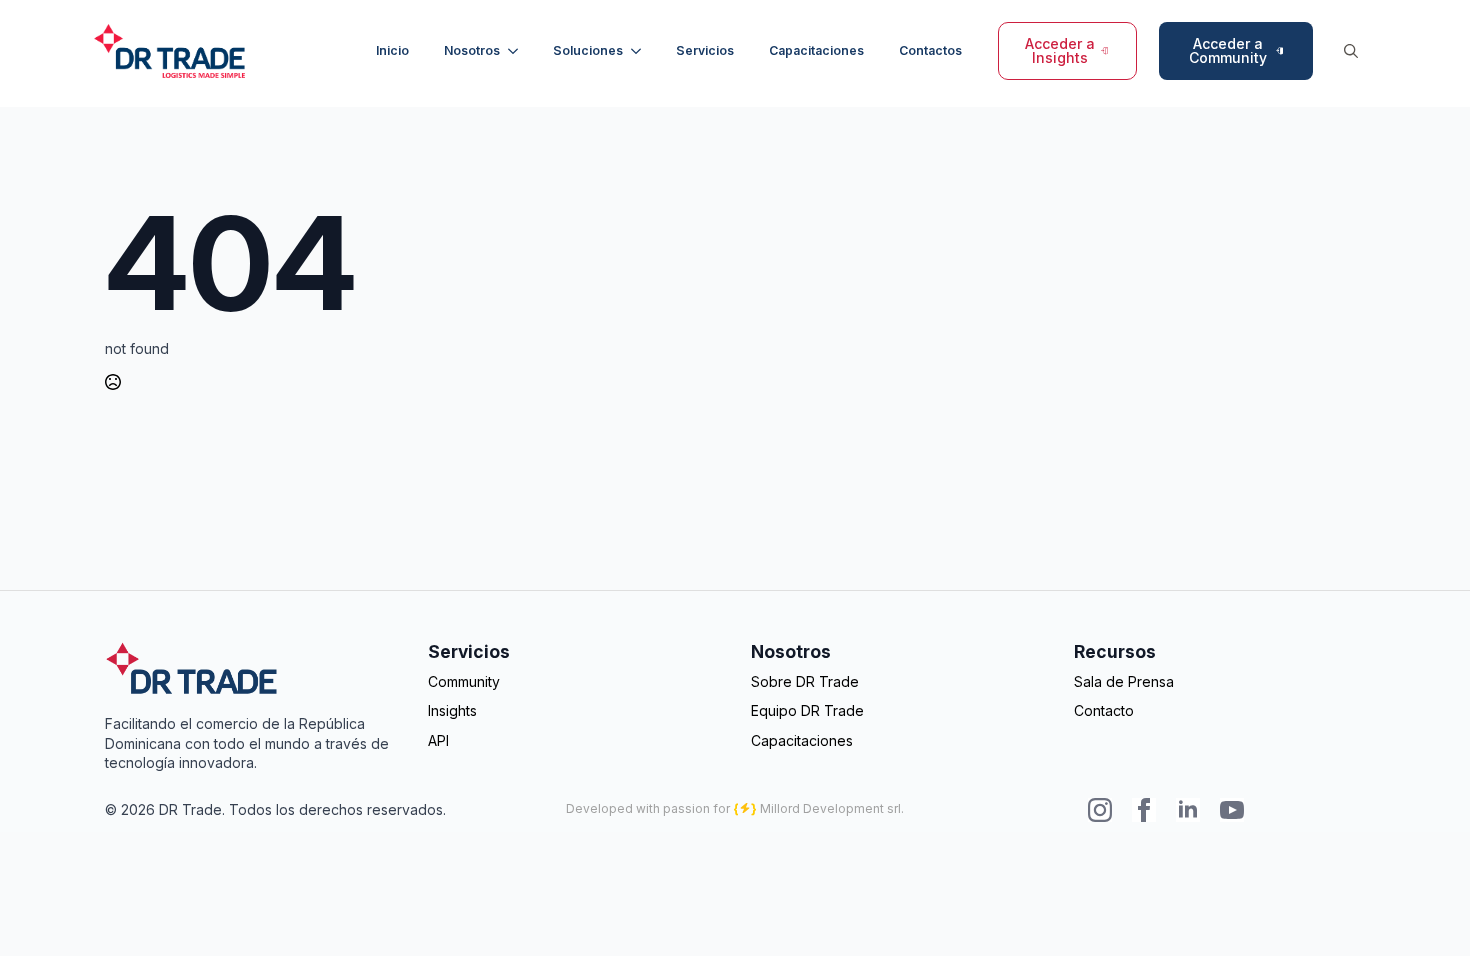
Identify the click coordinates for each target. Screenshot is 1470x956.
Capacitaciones (816, 50)
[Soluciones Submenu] (639, 51)
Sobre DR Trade (805, 681)
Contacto (1104, 710)
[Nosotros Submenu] (516, 51)
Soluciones (588, 50)
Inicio (392, 50)
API (438, 740)
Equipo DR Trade (807, 710)
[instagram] (1100, 810)
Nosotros (472, 50)
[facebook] (1144, 810)
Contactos (930, 50)
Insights (452, 710)
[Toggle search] (1351, 51)
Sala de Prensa (1124, 681)
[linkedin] (1188, 810)
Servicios (705, 50)
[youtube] (1232, 810)
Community (464, 681)
